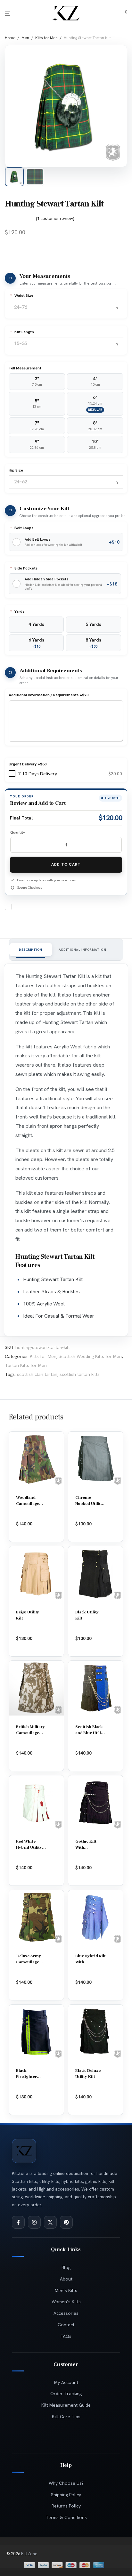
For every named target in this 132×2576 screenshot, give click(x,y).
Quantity (18, 832)
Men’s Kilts (66, 2290)
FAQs (66, 2336)
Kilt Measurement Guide (66, 2405)
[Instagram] (34, 2222)
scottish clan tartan (37, 1374)
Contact (66, 2325)
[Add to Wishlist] (8, 907)
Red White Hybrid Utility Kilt (29, 1847)
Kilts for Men (46, 38)
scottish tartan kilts (80, 1374)
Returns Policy (66, 2506)
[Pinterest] (66, 2222)
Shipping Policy (66, 2495)
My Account (66, 2382)
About (66, 2279)
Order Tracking (66, 2394)
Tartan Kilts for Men (26, 1365)
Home (10, 38)
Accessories (66, 2313)
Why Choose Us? (66, 2483)
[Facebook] (18, 2222)
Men (25, 38)
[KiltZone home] (24, 2151)
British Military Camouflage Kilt (30, 1733)
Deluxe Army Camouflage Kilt (29, 1962)
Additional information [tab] (82, 950)
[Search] (113, 14)
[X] (50, 2222)
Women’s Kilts (66, 2302)
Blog (66, 2267)
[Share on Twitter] (28, 907)
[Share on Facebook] (19, 907)
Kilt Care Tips (66, 2417)
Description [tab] (31, 950)
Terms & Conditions (66, 2517)
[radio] (37, 382)
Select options (94, 1530)
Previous (16, 103)
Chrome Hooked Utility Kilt (89, 1504)
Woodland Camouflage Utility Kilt (28, 1504)
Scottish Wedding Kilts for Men (90, 1356)
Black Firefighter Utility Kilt (26, 2077)
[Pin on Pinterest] (37, 907)
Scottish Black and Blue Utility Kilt (90, 1733)
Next (116, 103)
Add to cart (66, 864)
